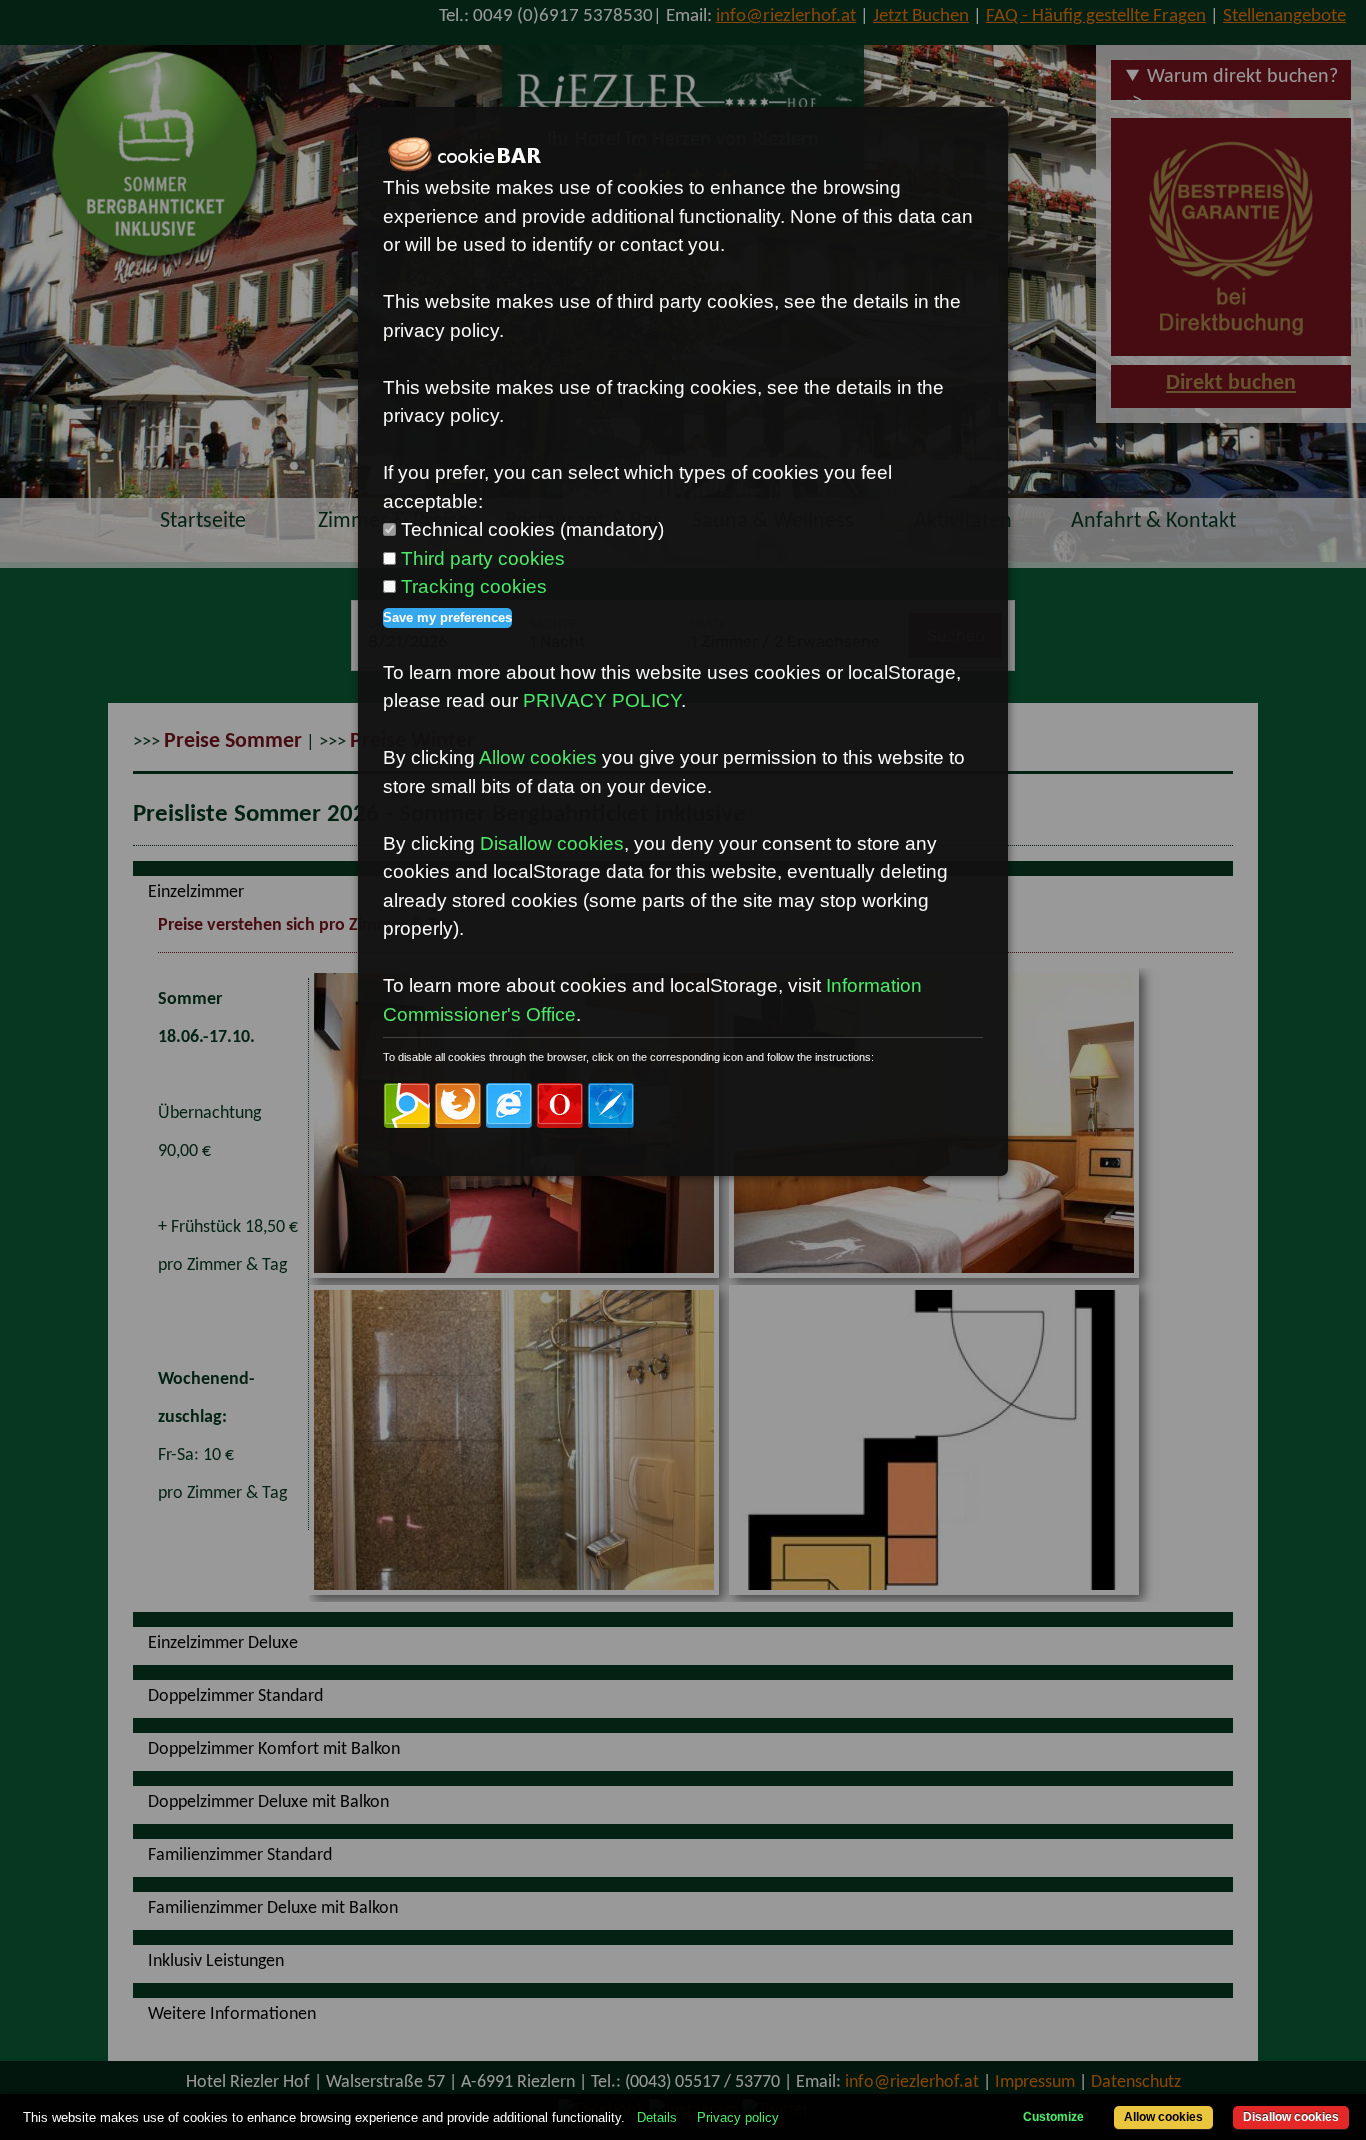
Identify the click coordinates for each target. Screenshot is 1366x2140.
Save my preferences (447, 617)
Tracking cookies (474, 586)
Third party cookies (483, 558)
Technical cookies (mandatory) (532, 529)
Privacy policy (738, 2117)
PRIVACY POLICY (602, 700)
